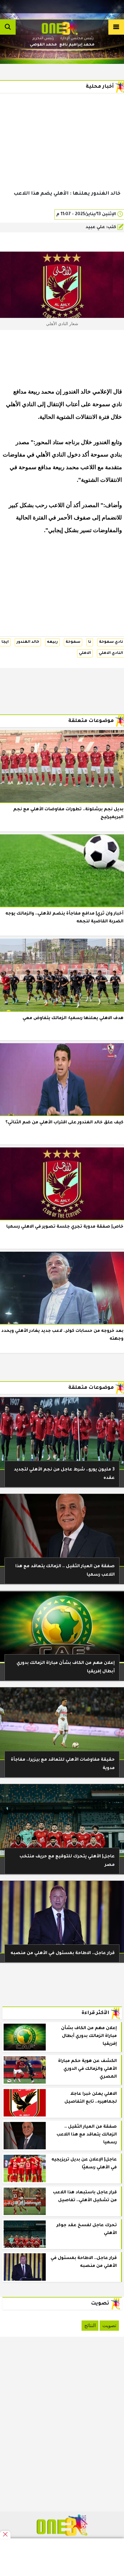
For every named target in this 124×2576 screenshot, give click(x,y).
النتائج (90, 2325)
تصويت (109, 2325)
